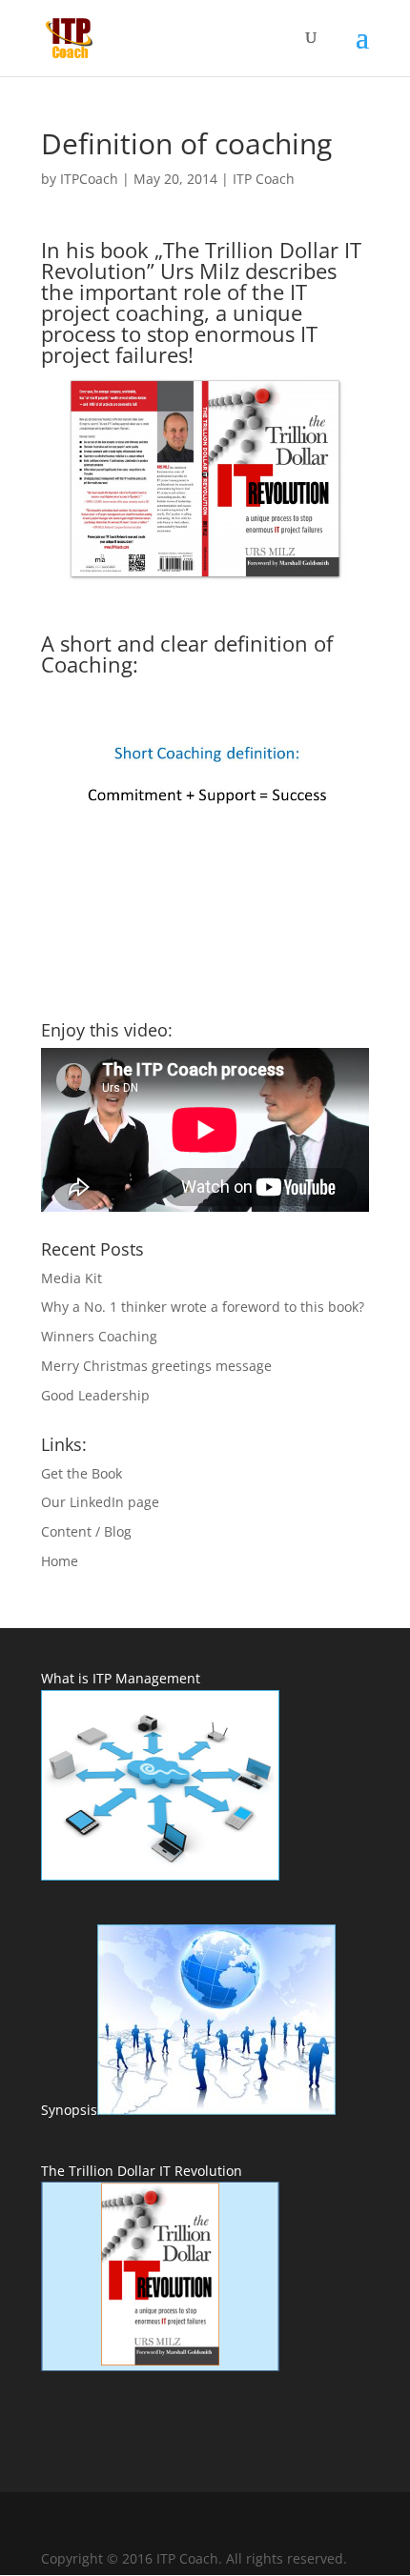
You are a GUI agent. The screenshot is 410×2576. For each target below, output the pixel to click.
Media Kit (72, 1278)
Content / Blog (86, 1531)
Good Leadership (95, 1395)
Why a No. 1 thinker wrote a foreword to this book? (203, 1307)
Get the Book (82, 1473)
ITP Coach (264, 179)
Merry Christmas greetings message (156, 1366)
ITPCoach (89, 179)
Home (60, 1561)
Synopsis (69, 2110)
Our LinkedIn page (100, 1502)
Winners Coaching (99, 1336)
